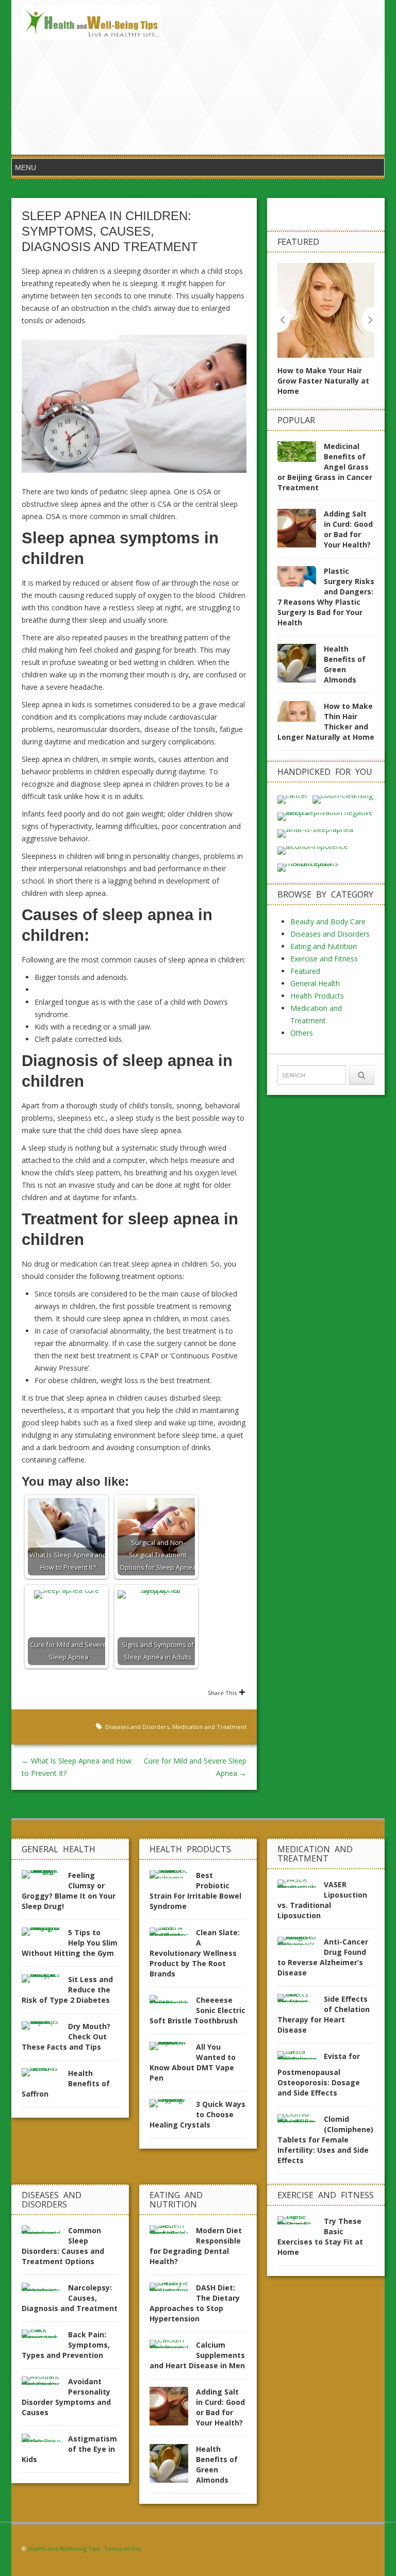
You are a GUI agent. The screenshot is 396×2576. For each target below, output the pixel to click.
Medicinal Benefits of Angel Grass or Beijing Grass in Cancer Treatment (325, 467)
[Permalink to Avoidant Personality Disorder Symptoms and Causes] (45, 2383)
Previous (284, 320)
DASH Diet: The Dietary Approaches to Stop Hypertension (195, 2303)
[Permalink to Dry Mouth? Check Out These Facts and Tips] (45, 2028)
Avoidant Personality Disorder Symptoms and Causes (66, 2397)
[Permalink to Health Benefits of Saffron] (45, 2075)
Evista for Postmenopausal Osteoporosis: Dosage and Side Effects (319, 2074)
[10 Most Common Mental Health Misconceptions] (326, 867)
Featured (305, 971)
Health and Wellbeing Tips (64, 2548)
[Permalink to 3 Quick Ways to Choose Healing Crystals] (173, 2106)
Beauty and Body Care (328, 921)
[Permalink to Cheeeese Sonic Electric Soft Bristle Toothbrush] (173, 2002)
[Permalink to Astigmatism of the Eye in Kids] (45, 2441)
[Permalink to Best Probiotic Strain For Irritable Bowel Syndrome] (173, 1877)
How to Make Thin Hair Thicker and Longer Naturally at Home (326, 721)
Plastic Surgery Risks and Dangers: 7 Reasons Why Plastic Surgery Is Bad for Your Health (326, 597)
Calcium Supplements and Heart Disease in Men (197, 2355)
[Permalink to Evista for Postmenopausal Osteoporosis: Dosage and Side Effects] (301, 2058)
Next (368, 320)
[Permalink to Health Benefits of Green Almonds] (301, 666)
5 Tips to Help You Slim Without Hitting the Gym (70, 1943)
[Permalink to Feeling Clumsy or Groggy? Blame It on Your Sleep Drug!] (45, 1877)
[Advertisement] (273, 77)
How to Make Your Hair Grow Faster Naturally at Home (323, 381)
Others (302, 1033)
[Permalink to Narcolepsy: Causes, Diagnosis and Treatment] (45, 2290)
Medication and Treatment (209, 1727)
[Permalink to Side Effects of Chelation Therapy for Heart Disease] (301, 2001)
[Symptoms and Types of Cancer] (293, 799)
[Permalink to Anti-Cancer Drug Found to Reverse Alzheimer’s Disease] (301, 1944)
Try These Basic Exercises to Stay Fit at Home (320, 2237)
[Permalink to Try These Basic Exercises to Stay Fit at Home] (301, 2223)
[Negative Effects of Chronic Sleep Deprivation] (326, 816)
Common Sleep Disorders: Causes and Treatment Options (63, 2246)
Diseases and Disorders (137, 1727)
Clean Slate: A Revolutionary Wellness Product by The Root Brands (195, 1953)
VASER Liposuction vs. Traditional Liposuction (322, 1900)
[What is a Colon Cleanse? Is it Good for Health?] (343, 799)
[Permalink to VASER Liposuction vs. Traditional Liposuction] (301, 1887)
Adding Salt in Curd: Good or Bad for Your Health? (348, 529)
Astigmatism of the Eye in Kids (69, 2449)
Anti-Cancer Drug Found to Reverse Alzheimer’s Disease (323, 1957)
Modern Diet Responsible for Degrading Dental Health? (196, 2246)
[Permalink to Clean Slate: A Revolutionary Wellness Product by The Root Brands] (173, 1934)
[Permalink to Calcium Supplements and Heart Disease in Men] (173, 2347)
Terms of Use (123, 2548)
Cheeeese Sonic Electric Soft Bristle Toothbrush (197, 2010)
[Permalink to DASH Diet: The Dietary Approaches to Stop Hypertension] (173, 2290)
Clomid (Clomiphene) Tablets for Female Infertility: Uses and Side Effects (325, 2140)
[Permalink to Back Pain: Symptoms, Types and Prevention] (45, 2337)
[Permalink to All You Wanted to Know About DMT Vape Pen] (173, 2049)
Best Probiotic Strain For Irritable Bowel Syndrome (195, 1891)
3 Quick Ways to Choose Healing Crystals (197, 2114)
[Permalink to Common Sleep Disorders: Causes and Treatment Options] (45, 2232)
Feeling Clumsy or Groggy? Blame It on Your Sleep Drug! (69, 1891)
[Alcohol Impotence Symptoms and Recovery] (313, 850)
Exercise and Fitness (324, 959)
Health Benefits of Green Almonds (345, 664)
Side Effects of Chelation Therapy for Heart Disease (324, 2014)
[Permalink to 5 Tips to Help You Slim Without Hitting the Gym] (45, 1934)
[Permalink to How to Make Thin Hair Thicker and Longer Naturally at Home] (301, 714)
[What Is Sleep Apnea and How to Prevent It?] (315, 833)
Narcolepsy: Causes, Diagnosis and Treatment (70, 2298)
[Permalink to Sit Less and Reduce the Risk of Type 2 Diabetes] (45, 1981)
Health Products (317, 996)
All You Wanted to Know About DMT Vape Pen (193, 2062)
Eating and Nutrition (324, 946)
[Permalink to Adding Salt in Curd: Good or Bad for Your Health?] (301, 531)
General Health (315, 983)
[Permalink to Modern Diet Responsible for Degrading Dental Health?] (173, 2232)
